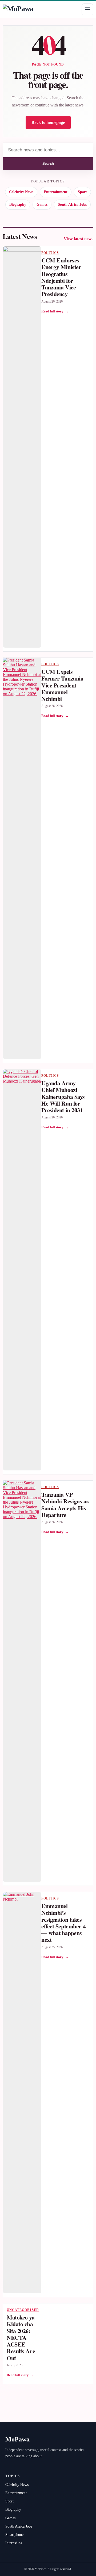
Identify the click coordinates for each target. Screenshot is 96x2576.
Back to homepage (48, 122)
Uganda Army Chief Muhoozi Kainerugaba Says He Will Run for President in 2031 (63, 1096)
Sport (82, 192)
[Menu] (87, 9)
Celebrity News (21, 192)
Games (42, 205)
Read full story (55, 311)
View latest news (79, 239)
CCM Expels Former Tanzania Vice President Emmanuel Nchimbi (62, 685)
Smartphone (14, 2535)
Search (48, 164)
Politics (50, 253)
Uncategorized (23, 2310)
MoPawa (17, 2439)
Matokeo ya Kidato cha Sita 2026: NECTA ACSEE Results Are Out (21, 2338)
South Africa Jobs (72, 205)
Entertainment (56, 192)
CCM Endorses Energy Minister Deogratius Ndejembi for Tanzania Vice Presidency (61, 277)
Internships (14, 2543)
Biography (18, 205)
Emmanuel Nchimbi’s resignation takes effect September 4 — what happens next (63, 1923)
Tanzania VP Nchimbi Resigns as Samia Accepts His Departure (65, 1505)
